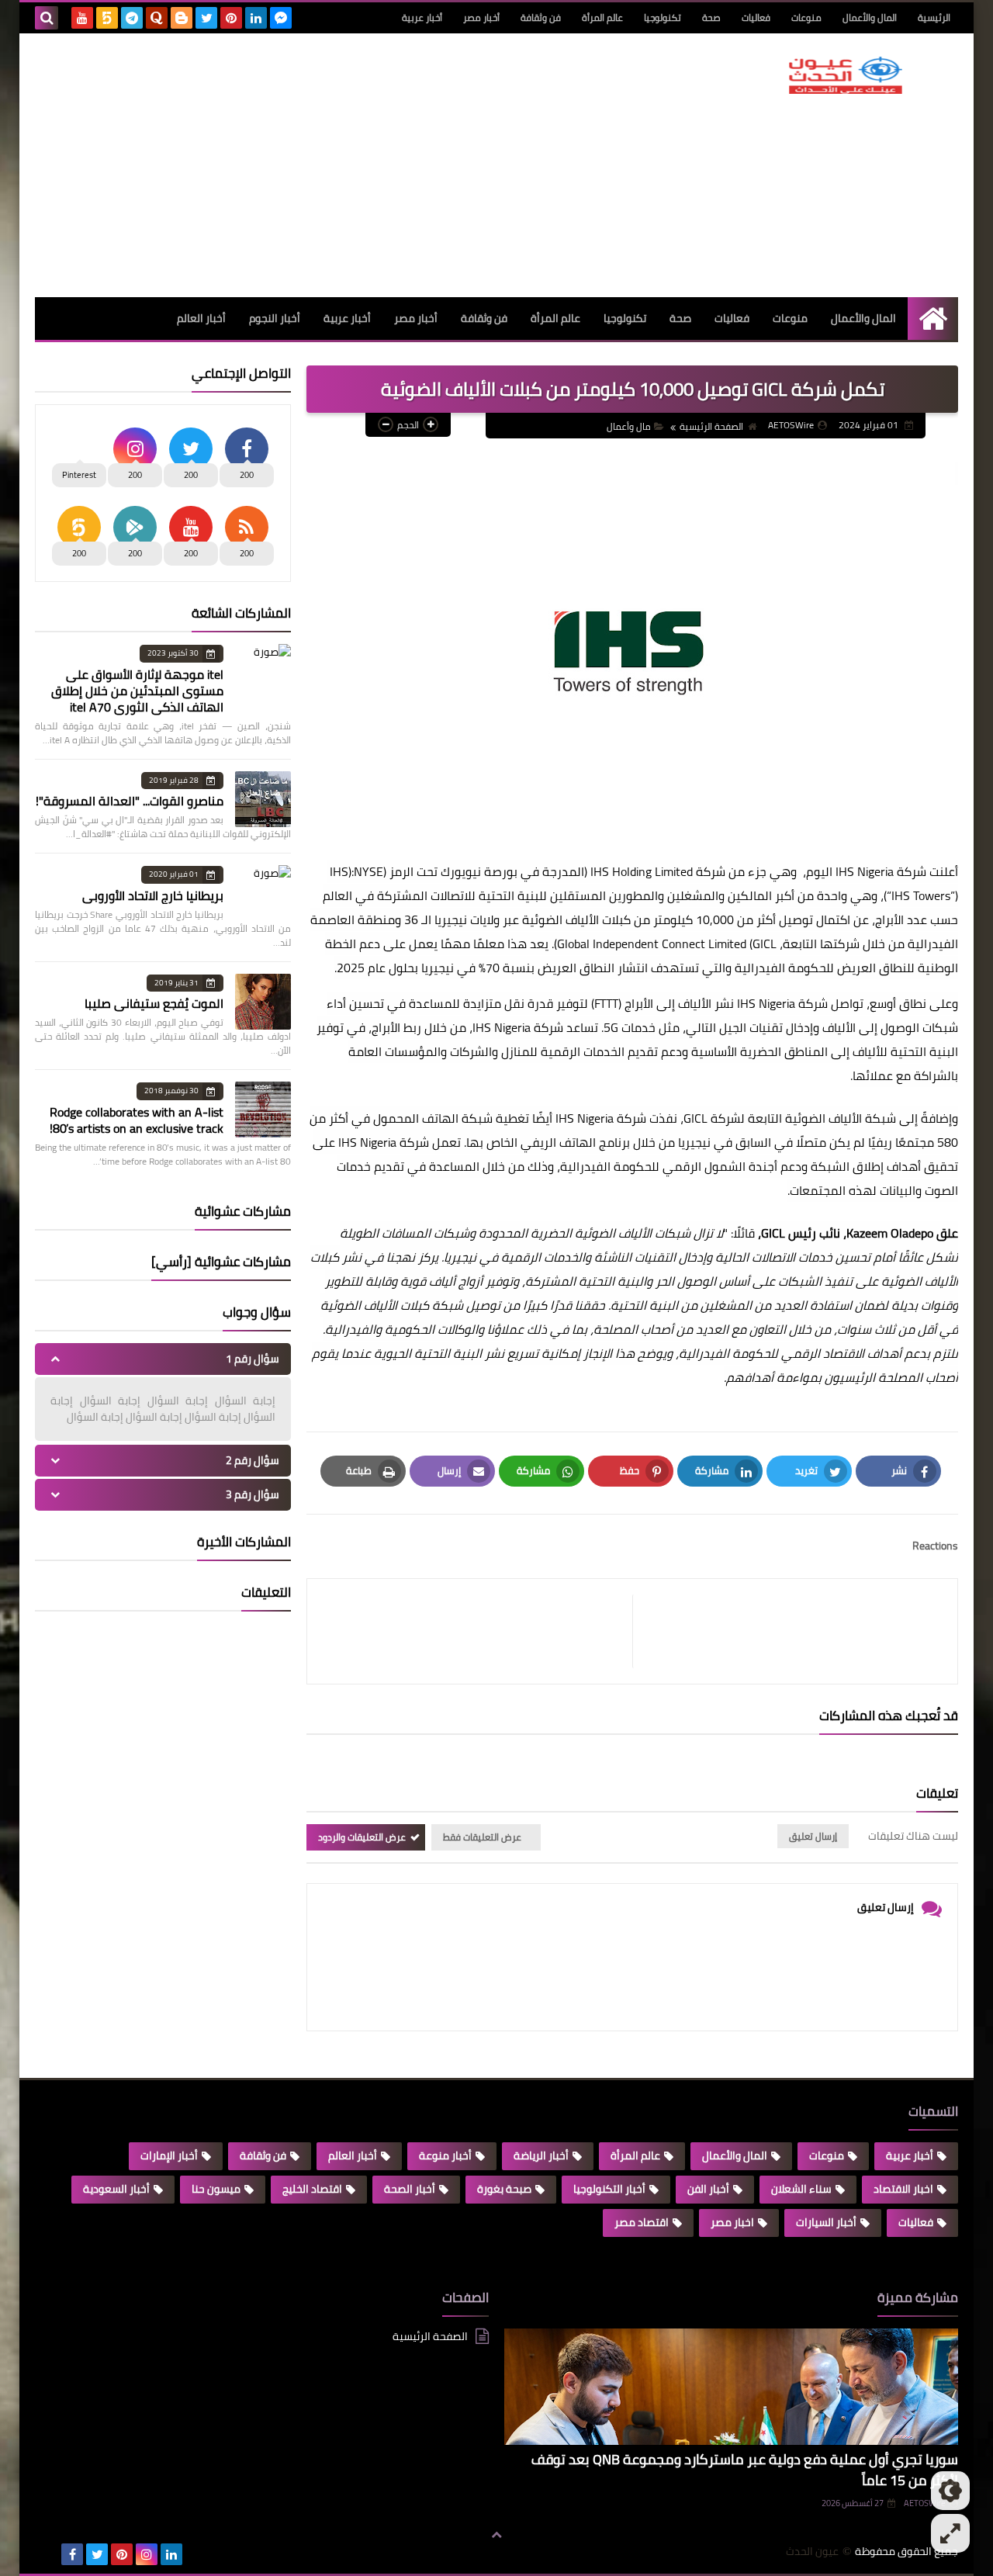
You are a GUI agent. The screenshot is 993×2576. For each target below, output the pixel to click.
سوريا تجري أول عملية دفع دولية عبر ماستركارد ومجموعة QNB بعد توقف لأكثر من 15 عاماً (745, 2470)
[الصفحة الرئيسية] (933, 319)
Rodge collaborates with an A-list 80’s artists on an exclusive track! (137, 1120)
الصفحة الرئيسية (711, 426)
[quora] (157, 18)
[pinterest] (231, 18)
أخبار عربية (422, 17)
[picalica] (47, 2554)
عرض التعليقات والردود (362, 1837)
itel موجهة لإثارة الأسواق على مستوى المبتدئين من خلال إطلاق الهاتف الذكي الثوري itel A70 (137, 691)
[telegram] (132, 18)
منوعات (806, 17)
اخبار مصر (732, 2222)
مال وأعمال (629, 426)
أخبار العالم (201, 318)
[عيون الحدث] (846, 75)
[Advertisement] (317, 165)
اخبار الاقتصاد (903, 2189)
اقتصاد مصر (642, 2222)
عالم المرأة (602, 17)
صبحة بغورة (504, 2189)
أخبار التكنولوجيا (609, 2189)
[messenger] (281, 18)
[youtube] (82, 18)
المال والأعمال (870, 17)
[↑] (496, 2535)
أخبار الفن (708, 2189)
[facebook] (72, 2554)
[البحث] (47, 18)
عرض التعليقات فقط (482, 1837)
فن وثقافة (541, 17)
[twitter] (206, 18)
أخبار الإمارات (169, 2155)
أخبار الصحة (410, 2189)
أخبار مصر (481, 17)
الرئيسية (934, 17)
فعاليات (756, 17)
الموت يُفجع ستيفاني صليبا (154, 1003)
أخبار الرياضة (541, 2155)
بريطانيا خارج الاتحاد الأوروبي (153, 895)
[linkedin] (256, 18)
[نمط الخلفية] (950, 2533)
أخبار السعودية (116, 2189)
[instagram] (147, 2554)
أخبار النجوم (275, 318)
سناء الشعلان (801, 2189)
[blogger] (182, 18)
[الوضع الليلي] (950, 2491)
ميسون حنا (216, 2189)
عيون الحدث (812, 2552)
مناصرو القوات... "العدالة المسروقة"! (130, 801)
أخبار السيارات (826, 2222)
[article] (477, 1631)
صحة (711, 17)
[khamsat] (107, 18)
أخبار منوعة (445, 2155)
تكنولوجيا (663, 17)
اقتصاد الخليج (312, 2189)
